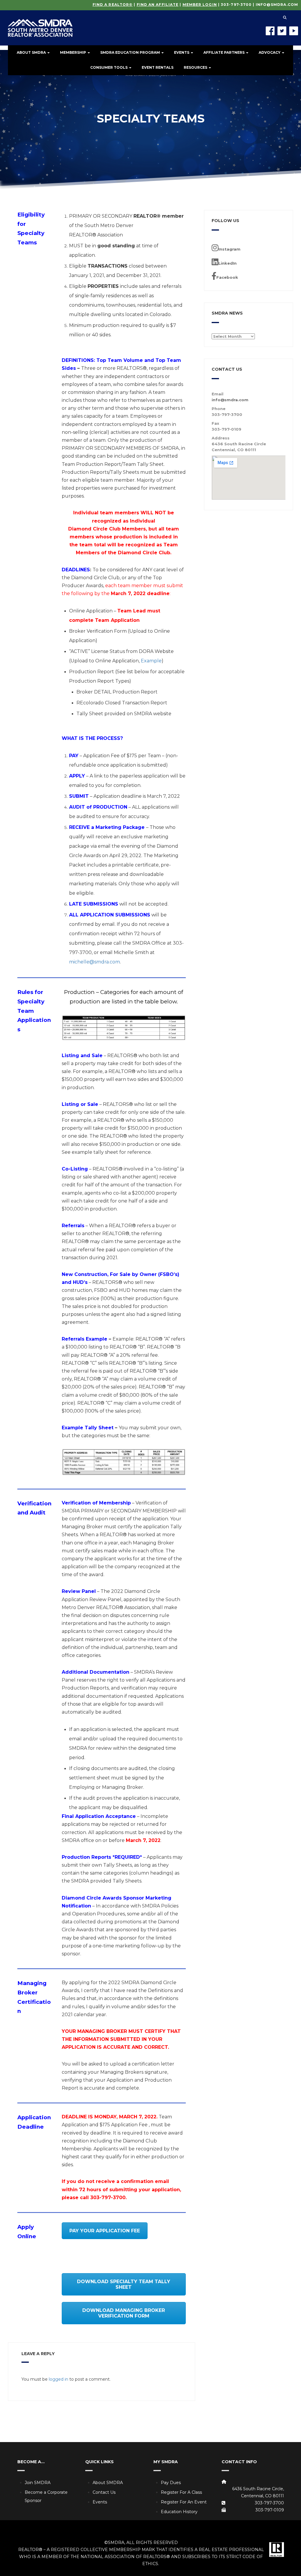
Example (151, 661)
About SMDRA (32, 52)
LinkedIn (228, 263)
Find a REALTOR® (113, 5)
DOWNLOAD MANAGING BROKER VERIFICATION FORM (124, 2313)
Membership (73, 52)
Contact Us (104, 2492)
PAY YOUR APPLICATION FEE (105, 2231)
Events (182, 52)
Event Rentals (158, 67)
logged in (58, 2379)
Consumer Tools (109, 67)
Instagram (229, 249)
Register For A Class (181, 2492)
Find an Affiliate (158, 5)
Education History (179, 2512)
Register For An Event (184, 2502)
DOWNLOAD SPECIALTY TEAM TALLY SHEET (124, 2284)
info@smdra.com (277, 5)
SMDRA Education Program (131, 52)
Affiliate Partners (224, 52)
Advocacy (270, 52)
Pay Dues (171, 2483)
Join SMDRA (38, 2483)
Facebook (227, 277)
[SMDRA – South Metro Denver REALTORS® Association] (40, 23)
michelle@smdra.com (95, 962)
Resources (196, 67)
